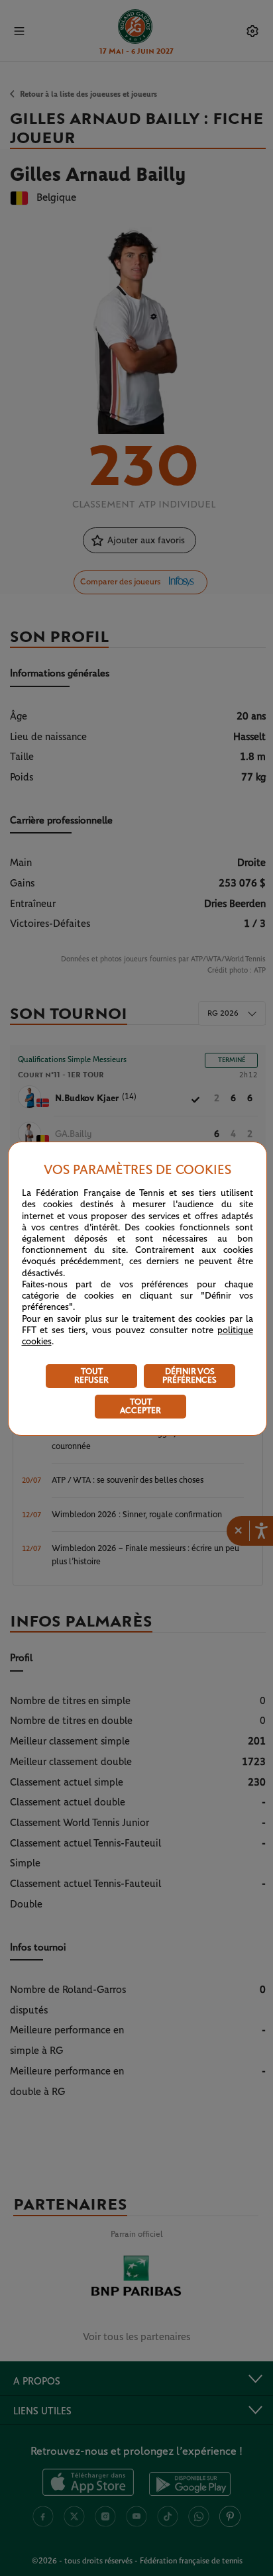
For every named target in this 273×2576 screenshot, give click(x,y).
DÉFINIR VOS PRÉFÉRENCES (190, 1376)
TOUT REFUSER (91, 1376)
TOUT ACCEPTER (140, 1407)
